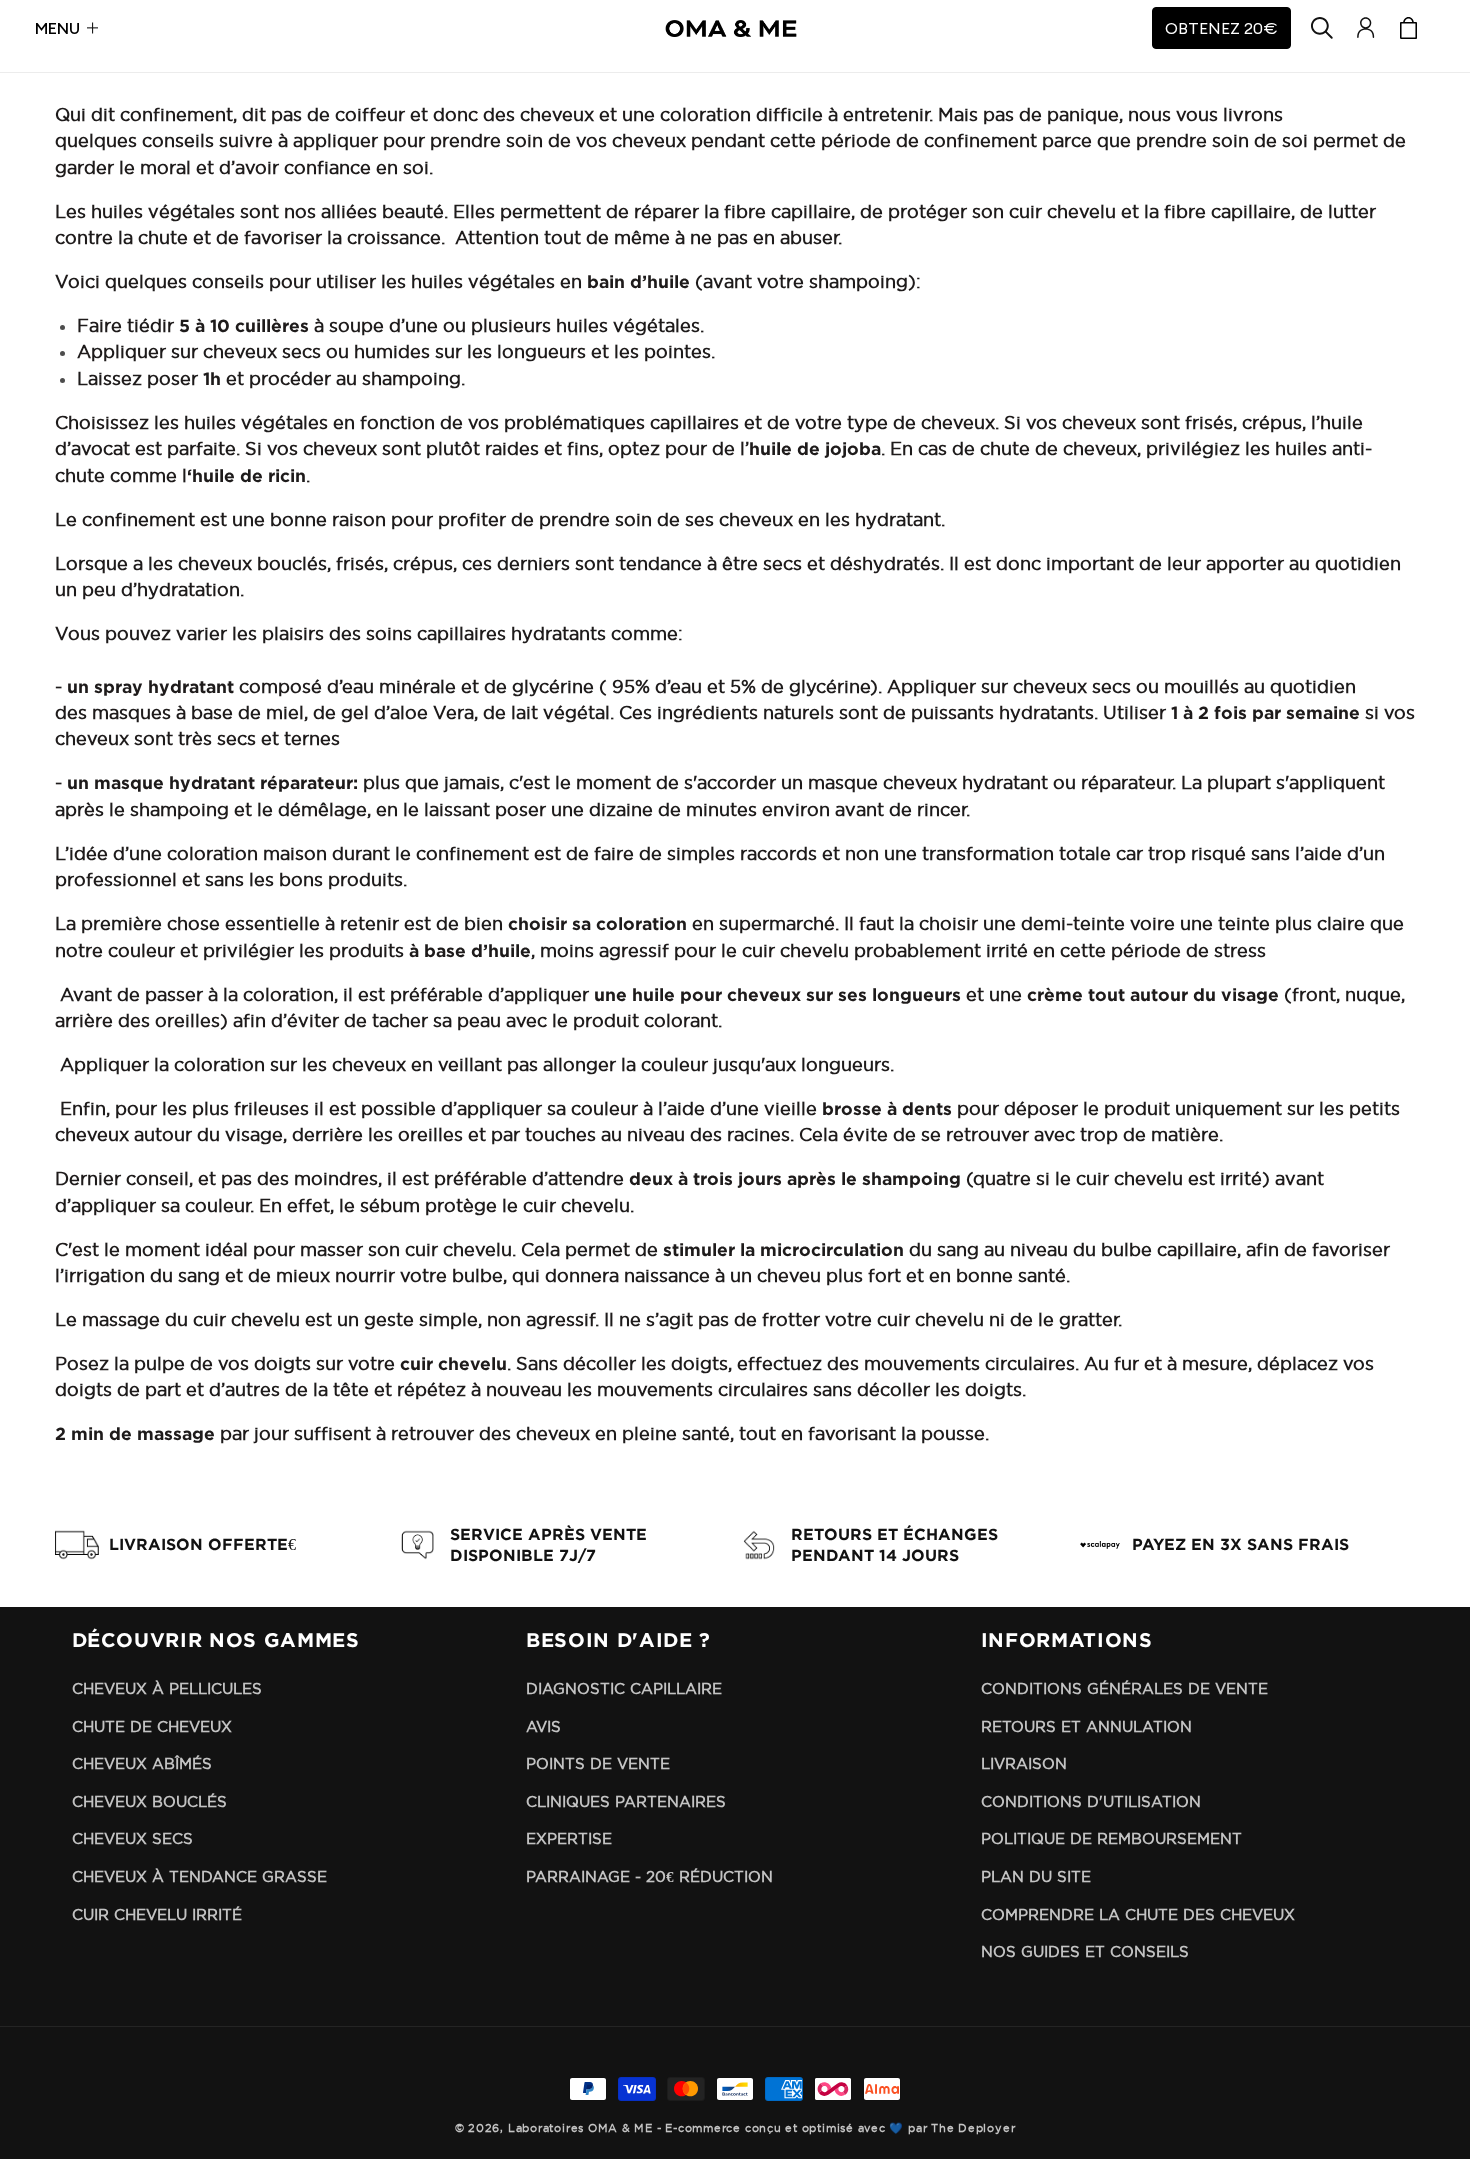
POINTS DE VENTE (598, 1763)
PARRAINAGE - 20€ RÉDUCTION (649, 1876)
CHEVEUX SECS (132, 1838)
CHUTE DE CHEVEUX (152, 1726)
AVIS (543, 1726)
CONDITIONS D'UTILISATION (1091, 1801)
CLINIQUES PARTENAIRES (626, 1801)
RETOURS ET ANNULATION (1086, 1726)
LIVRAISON (1024, 1763)
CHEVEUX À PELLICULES (167, 1688)
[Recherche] (1322, 28)
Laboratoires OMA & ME (580, 2128)
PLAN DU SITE (1036, 1876)
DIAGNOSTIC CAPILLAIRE (624, 1688)
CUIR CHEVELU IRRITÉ (157, 1914)
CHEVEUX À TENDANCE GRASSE (199, 1876)
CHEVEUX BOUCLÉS (149, 1801)
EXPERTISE (569, 1838)
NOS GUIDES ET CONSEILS (1085, 1951)
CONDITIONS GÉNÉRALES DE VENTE (1124, 1688)
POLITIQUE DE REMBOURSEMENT (1111, 1838)
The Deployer (973, 2128)
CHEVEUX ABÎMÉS (142, 1763)
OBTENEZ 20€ (1221, 28)
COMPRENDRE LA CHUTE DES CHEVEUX (1138, 1914)
